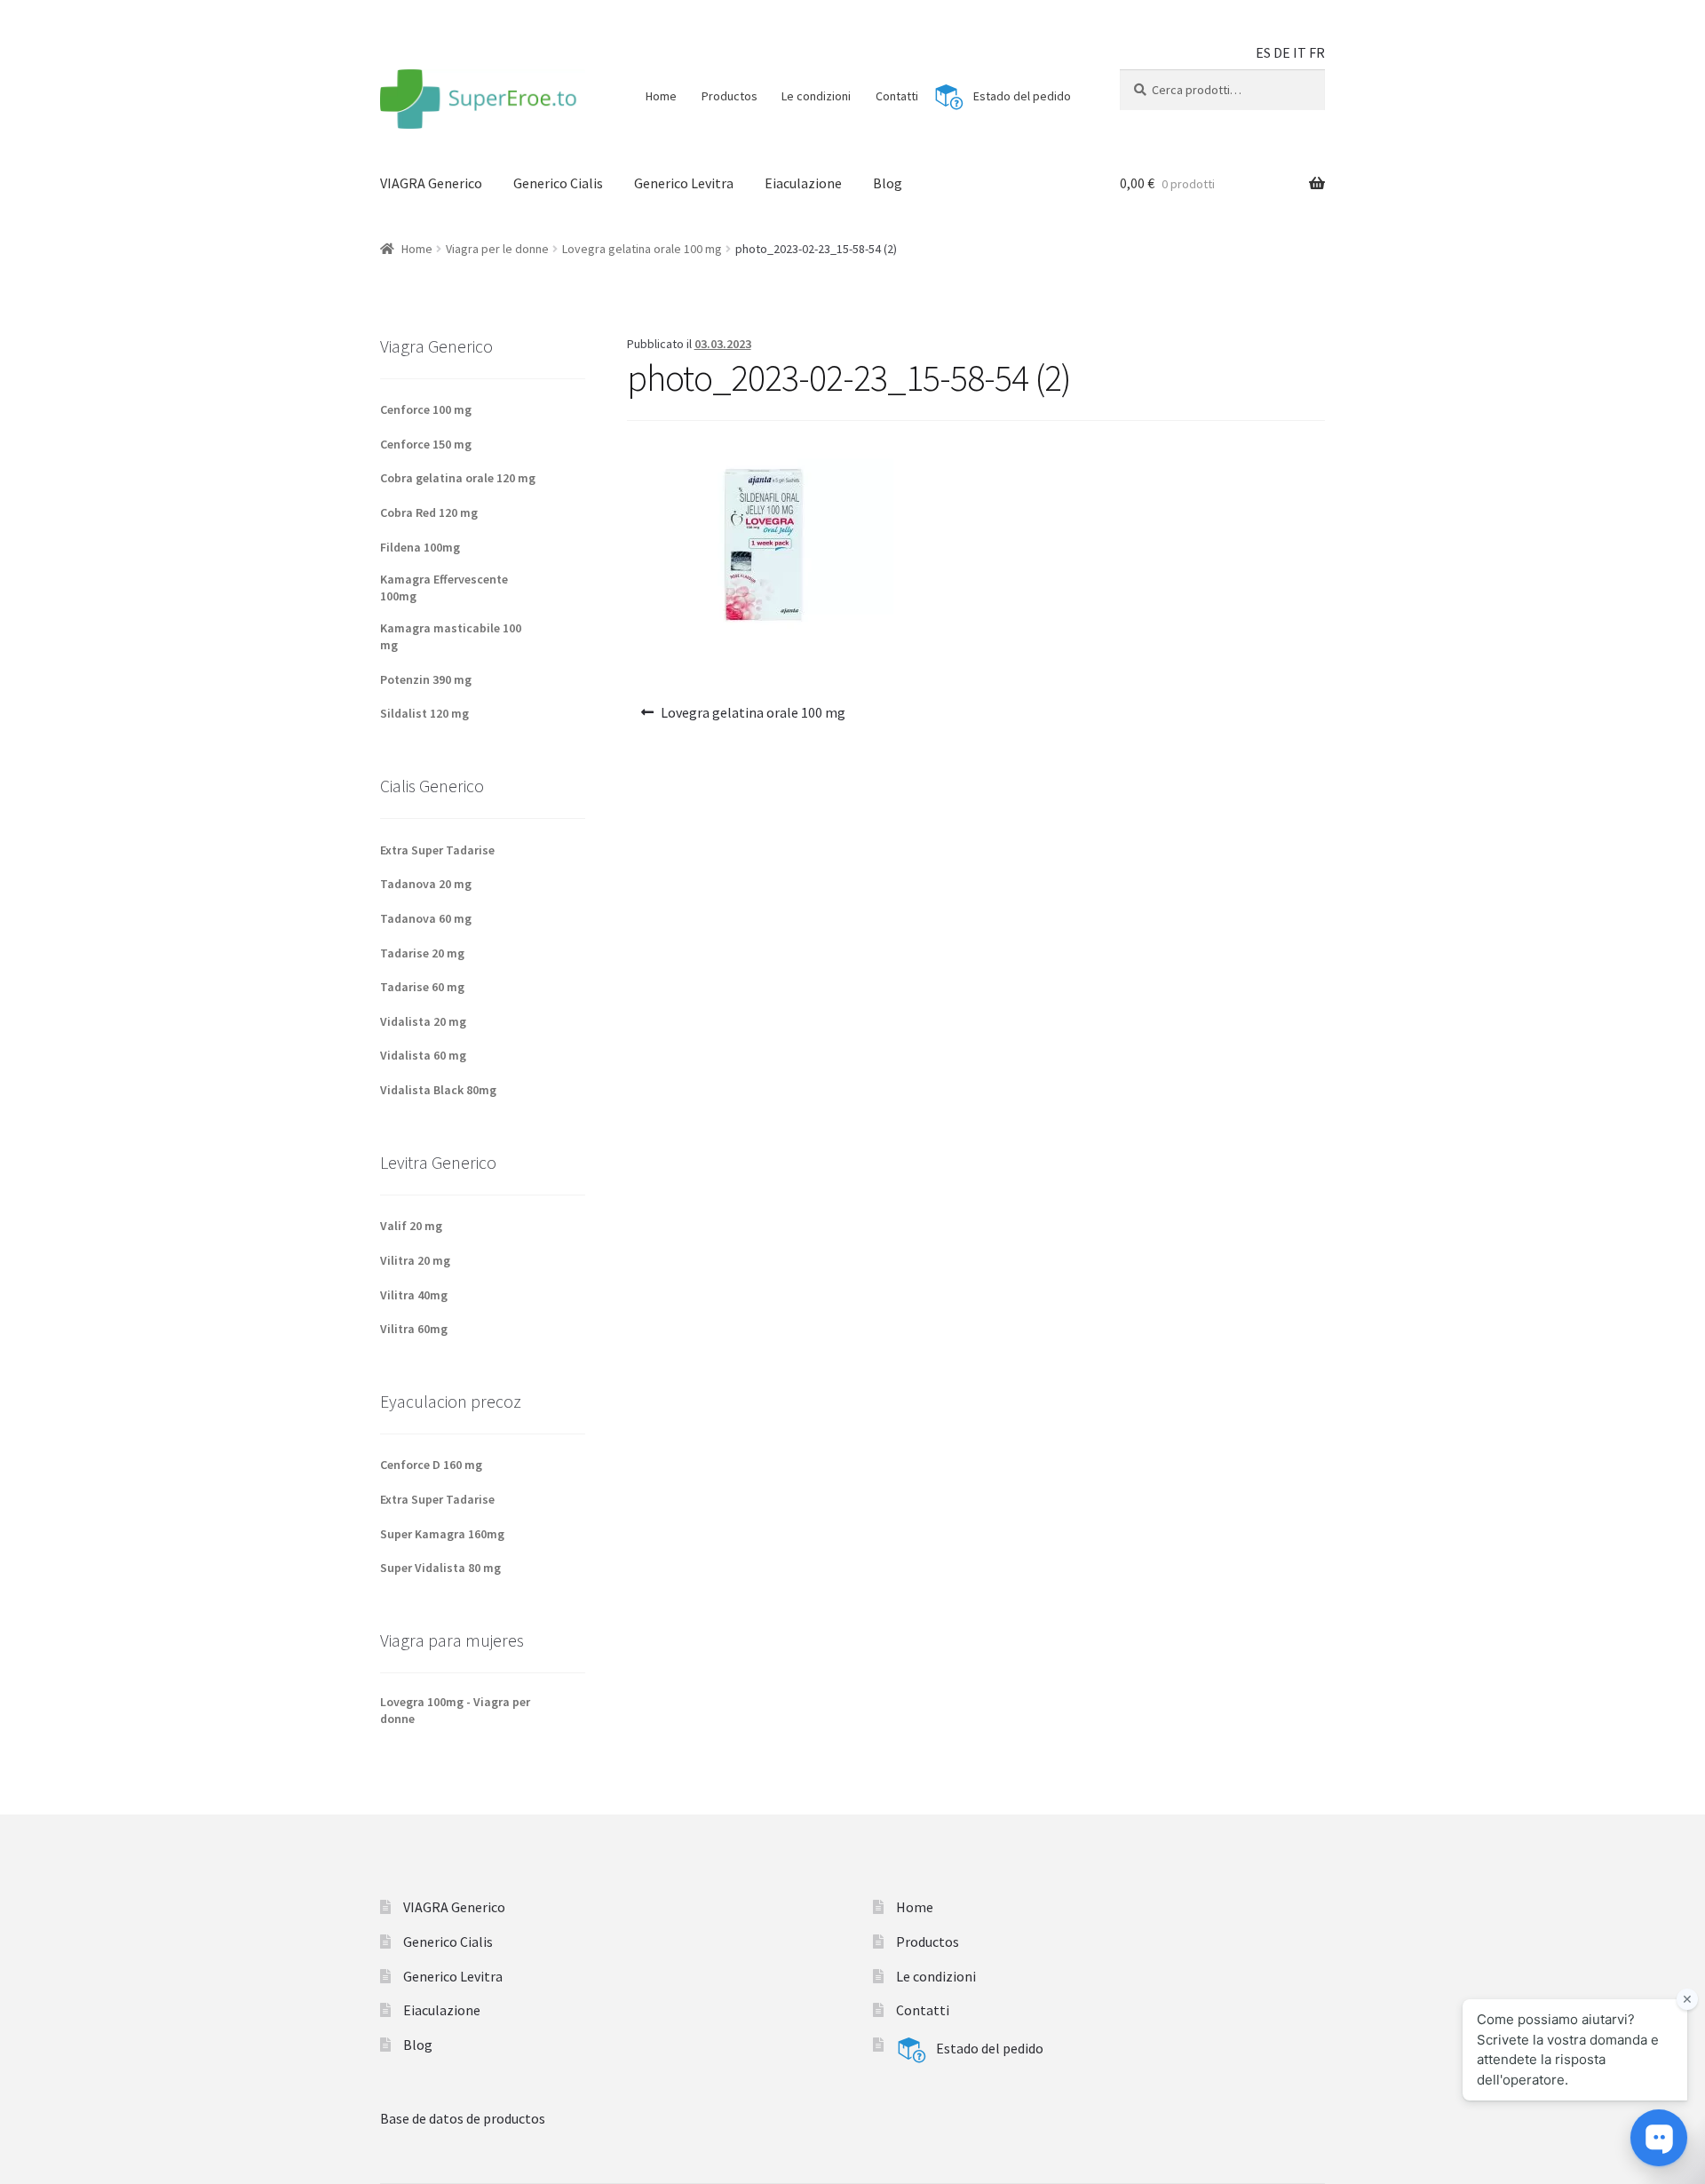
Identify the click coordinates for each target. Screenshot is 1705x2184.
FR (1317, 52)
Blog (888, 183)
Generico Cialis (558, 183)
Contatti (897, 96)
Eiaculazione (803, 183)
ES (1263, 52)
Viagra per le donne (497, 249)
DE (1282, 52)
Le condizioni (816, 96)
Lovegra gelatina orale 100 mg (642, 249)
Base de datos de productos (463, 2118)
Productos (730, 96)
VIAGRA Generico (431, 183)
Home (661, 96)
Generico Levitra (684, 183)
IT (1300, 52)
